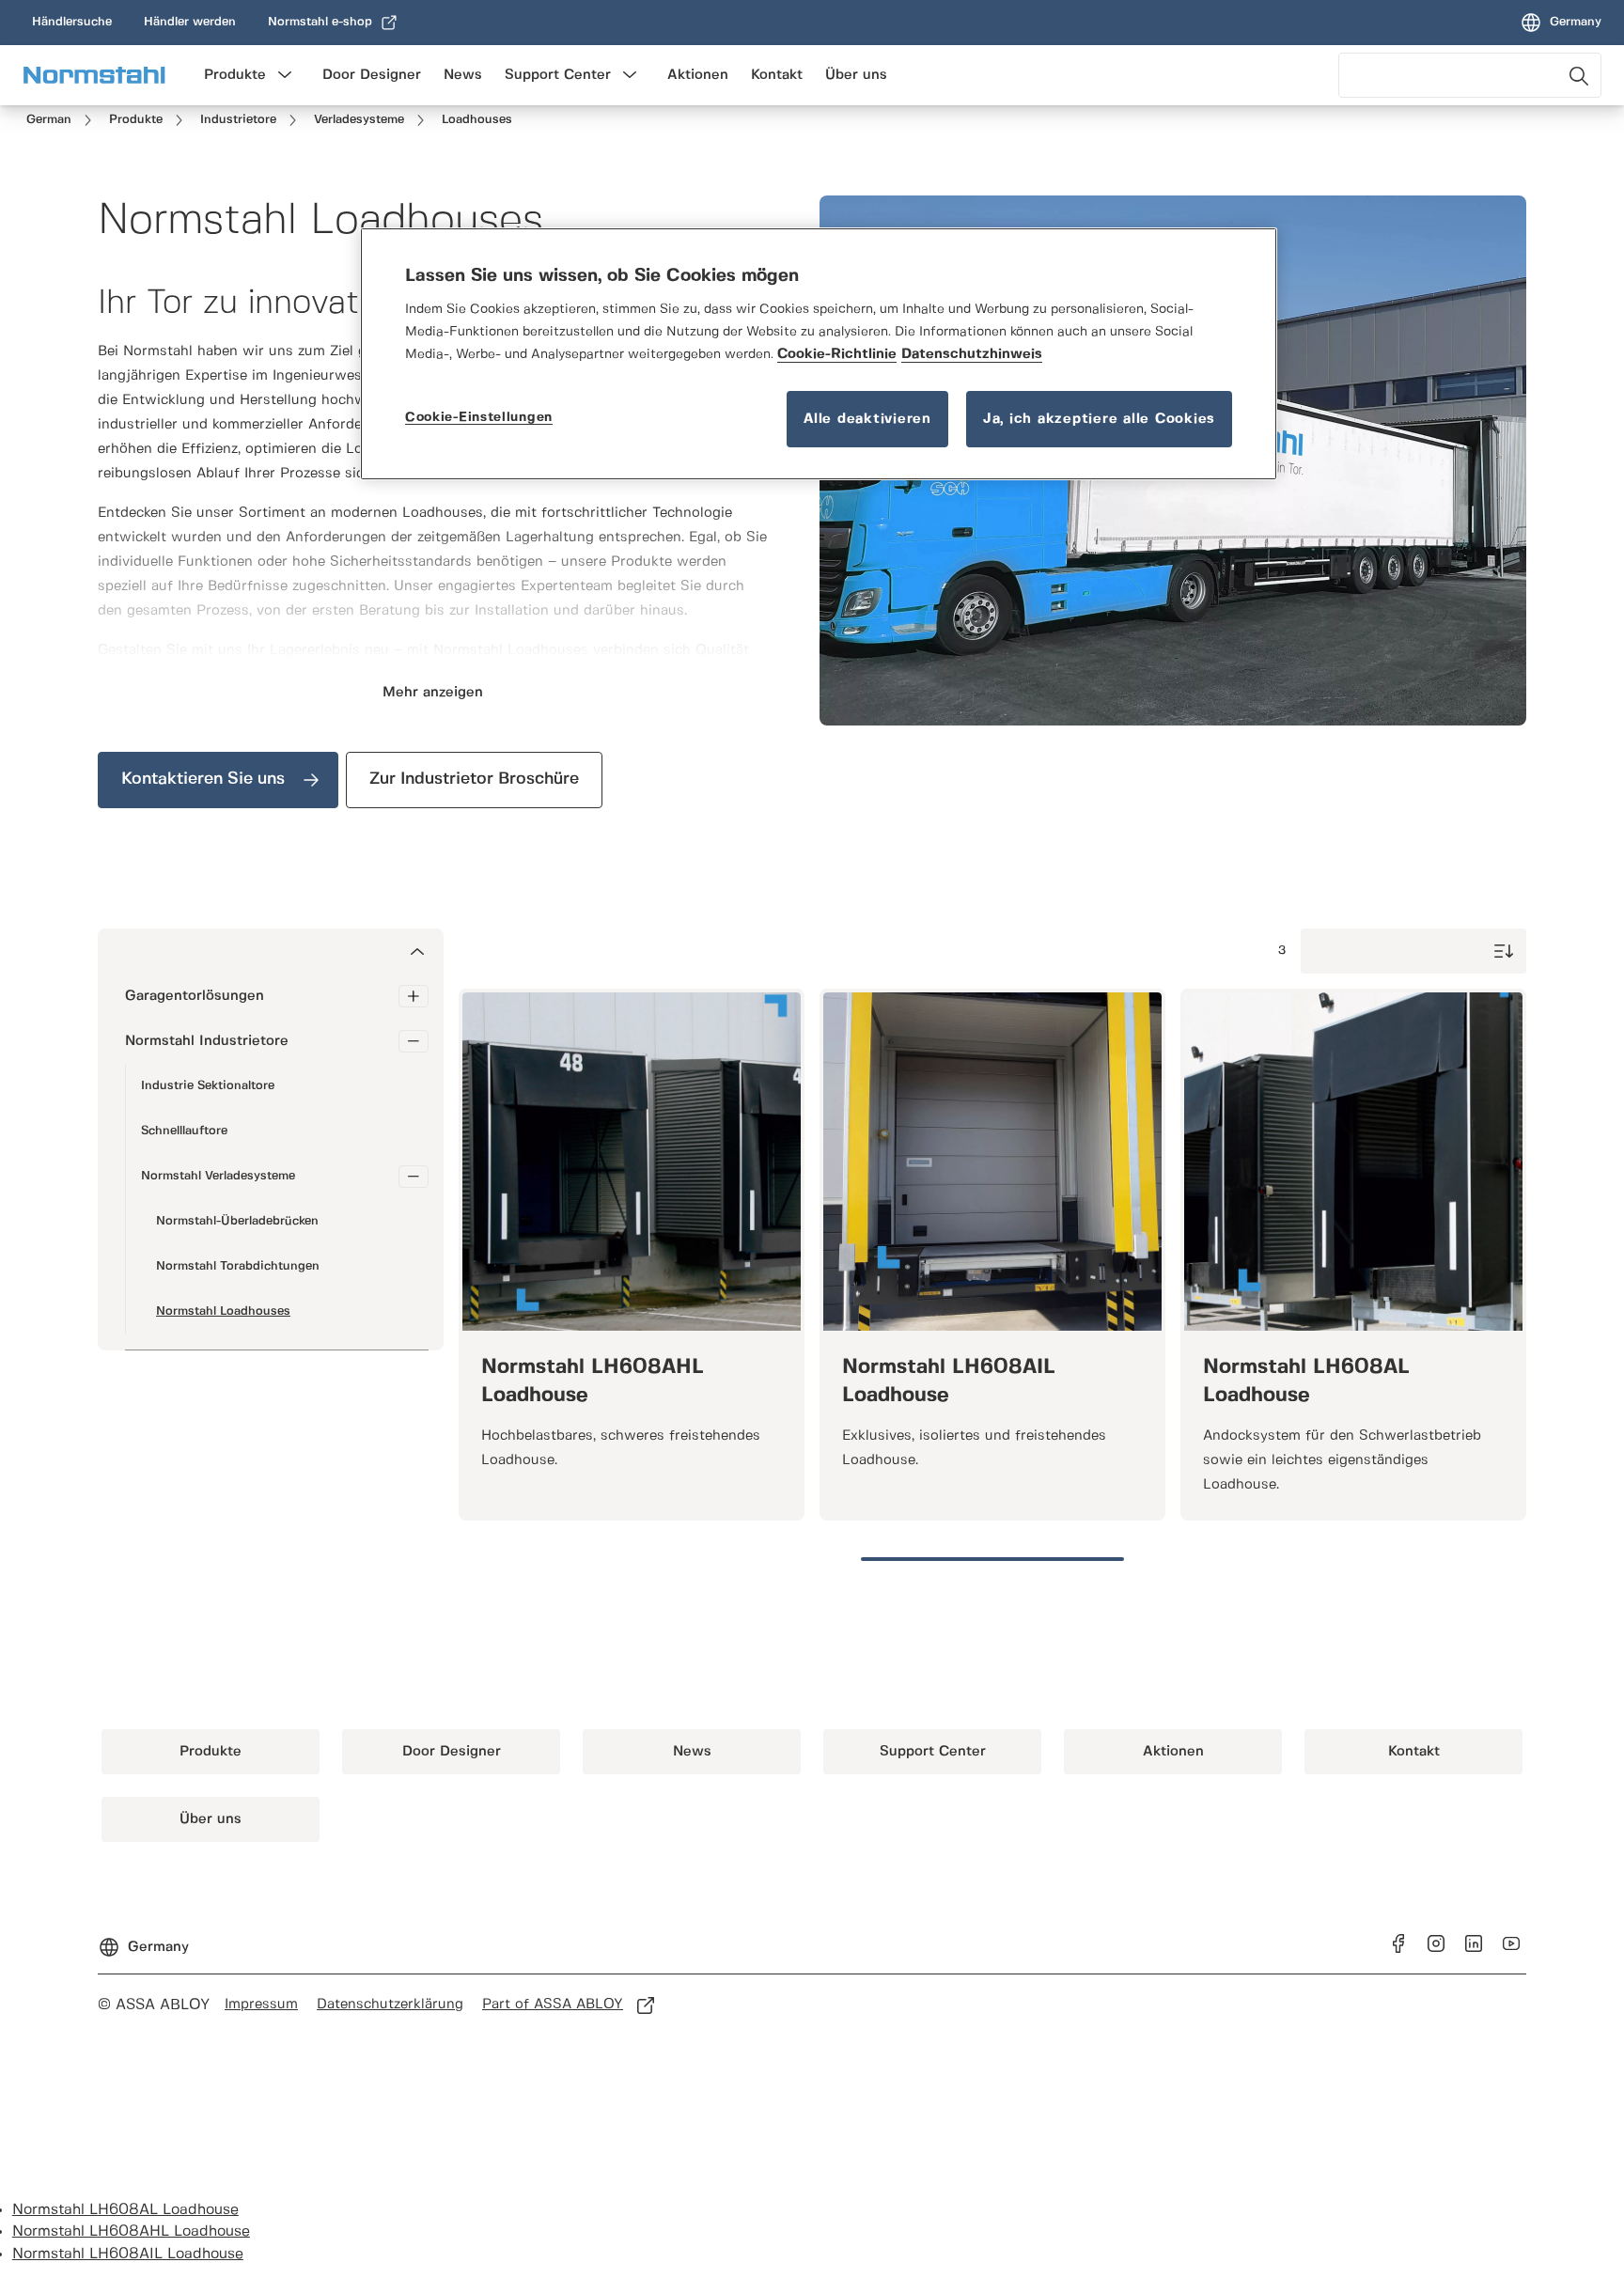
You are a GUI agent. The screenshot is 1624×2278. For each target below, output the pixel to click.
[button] (285, 75)
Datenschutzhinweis (972, 354)
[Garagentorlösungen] (414, 996)
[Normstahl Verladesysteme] (414, 1177)
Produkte (235, 75)
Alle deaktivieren (867, 419)
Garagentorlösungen (195, 996)
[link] (72, 23)
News (463, 75)
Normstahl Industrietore (207, 1041)
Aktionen (698, 75)
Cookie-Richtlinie (837, 354)
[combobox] (1470, 75)
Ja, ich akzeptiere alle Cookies (1099, 419)
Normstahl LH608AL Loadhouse (125, 2210)
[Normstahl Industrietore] (414, 1041)
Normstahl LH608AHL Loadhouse (131, 2231)
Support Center (558, 75)
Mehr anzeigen (433, 693)
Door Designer (372, 75)
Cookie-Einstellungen (479, 417)
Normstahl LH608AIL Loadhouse (128, 2254)
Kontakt (777, 75)
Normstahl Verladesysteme (218, 1176)
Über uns (856, 75)
